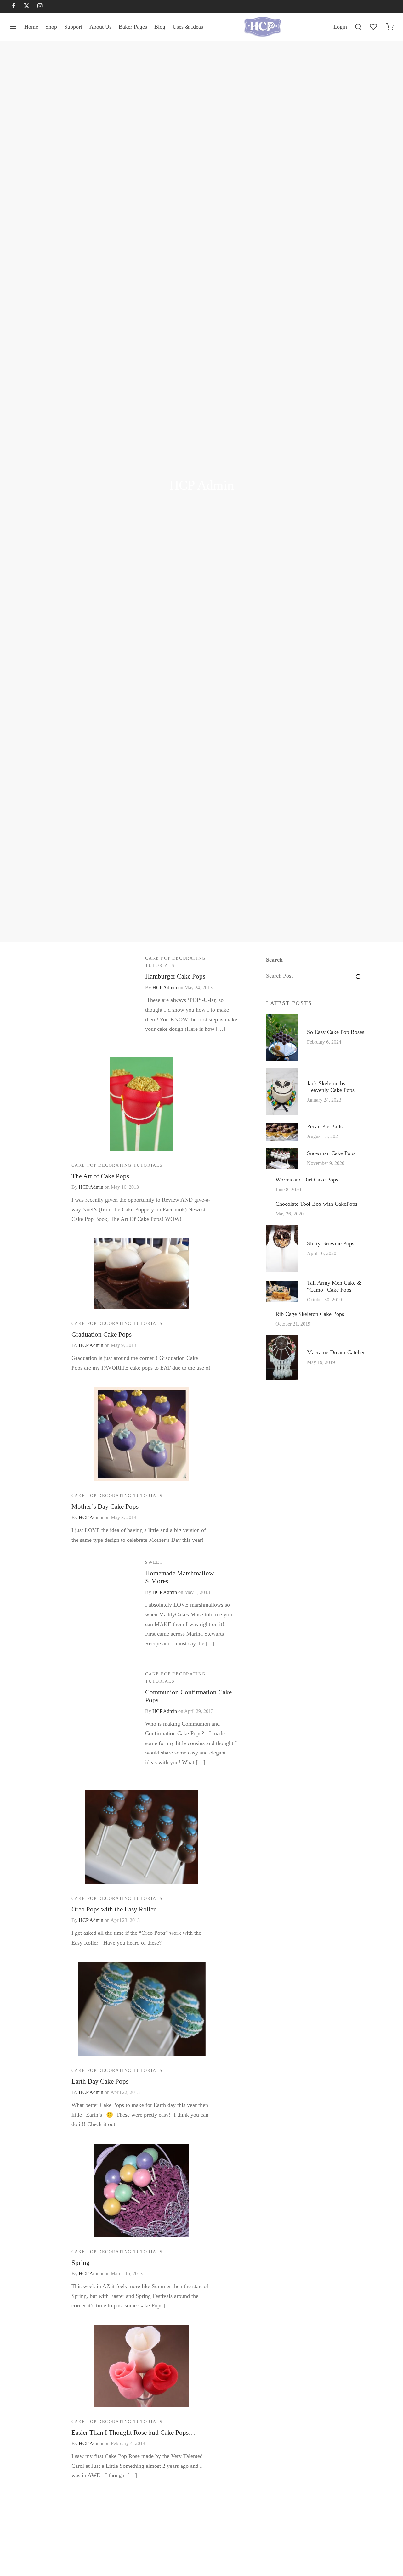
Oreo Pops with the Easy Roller (114, 1909)
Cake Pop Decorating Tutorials (175, 962)
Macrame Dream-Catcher (336, 1352)
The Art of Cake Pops (100, 1176)
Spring (81, 2262)
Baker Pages (133, 27)
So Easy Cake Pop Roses (336, 1032)
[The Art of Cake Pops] (142, 1104)
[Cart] (390, 27)
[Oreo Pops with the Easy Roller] (142, 1837)
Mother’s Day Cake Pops (105, 1506)
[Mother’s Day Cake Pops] (142, 1434)
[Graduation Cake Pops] (142, 1274)
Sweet (154, 1562)
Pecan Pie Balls (325, 1126)
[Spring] (142, 2191)
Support (73, 27)
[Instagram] (40, 6)
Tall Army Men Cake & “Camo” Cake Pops (334, 1286)
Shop (51, 27)
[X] (26, 6)
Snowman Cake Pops (331, 1153)
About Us (100, 27)
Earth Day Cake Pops (100, 2081)
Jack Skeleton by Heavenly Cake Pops (331, 1087)
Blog (160, 27)
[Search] (358, 27)
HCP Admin (165, 988)
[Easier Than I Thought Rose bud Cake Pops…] (142, 2366)
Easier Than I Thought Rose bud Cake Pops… (133, 2432)
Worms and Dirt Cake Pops (307, 1180)
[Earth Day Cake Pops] (142, 2009)
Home (31, 27)
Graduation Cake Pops (102, 1334)
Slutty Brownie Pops (331, 1243)
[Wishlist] (374, 27)
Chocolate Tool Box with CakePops (316, 1204)
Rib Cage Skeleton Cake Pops (310, 1314)
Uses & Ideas (188, 27)
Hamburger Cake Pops (175, 976)
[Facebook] (14, 6)
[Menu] (13, 27)
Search (274, 960)
